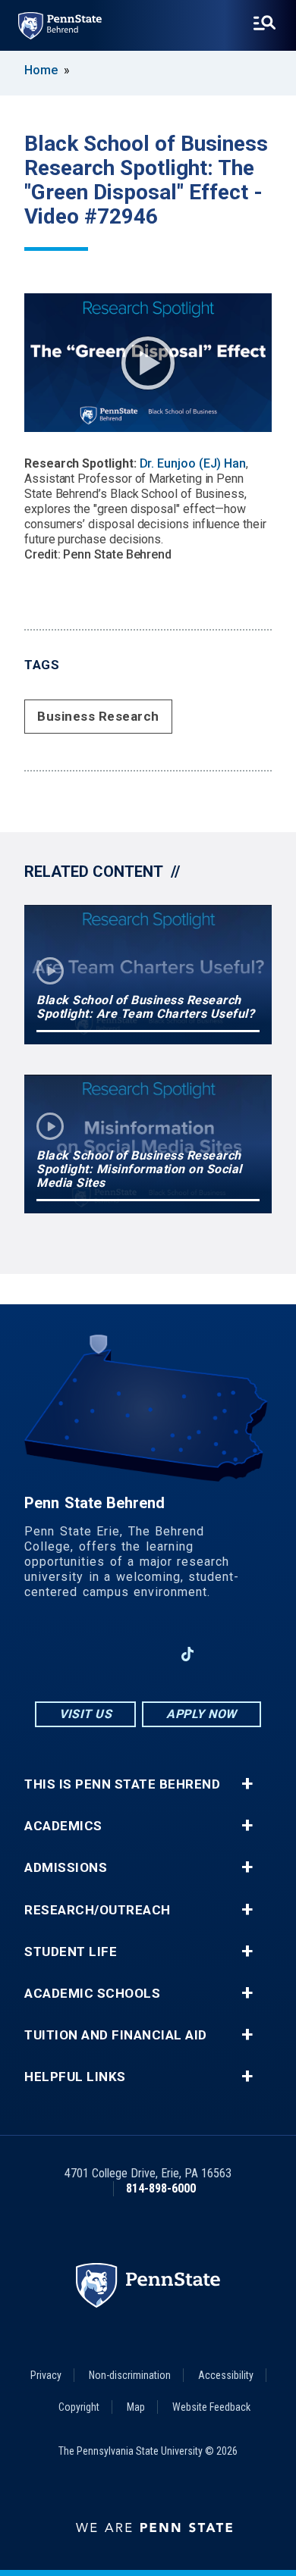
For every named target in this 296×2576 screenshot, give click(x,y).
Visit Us (85, 1714)
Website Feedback (211, 2407)
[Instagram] (109, 1654)
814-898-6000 (161, 2188)
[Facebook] (69, 1654)
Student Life (71, 1952)
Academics (63, 1826)
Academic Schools (92, 1994)
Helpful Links (75, 2077)
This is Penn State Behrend (122, 1784)
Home (41, 70)
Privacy (46, 2375)
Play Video (148, 363)
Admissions (66, 1868)
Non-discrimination (130, 2375)
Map (136, 2407)
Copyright (79, 2407)
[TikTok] (188, 1655)
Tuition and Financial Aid (116, 2035)
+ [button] (247, 1784)
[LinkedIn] (148, 1654)
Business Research (98, 716)
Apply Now (202, 1714)
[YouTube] (227, 1654)
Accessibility (226, 2375)
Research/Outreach (98, 1910)
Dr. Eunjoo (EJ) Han (193, 463)
